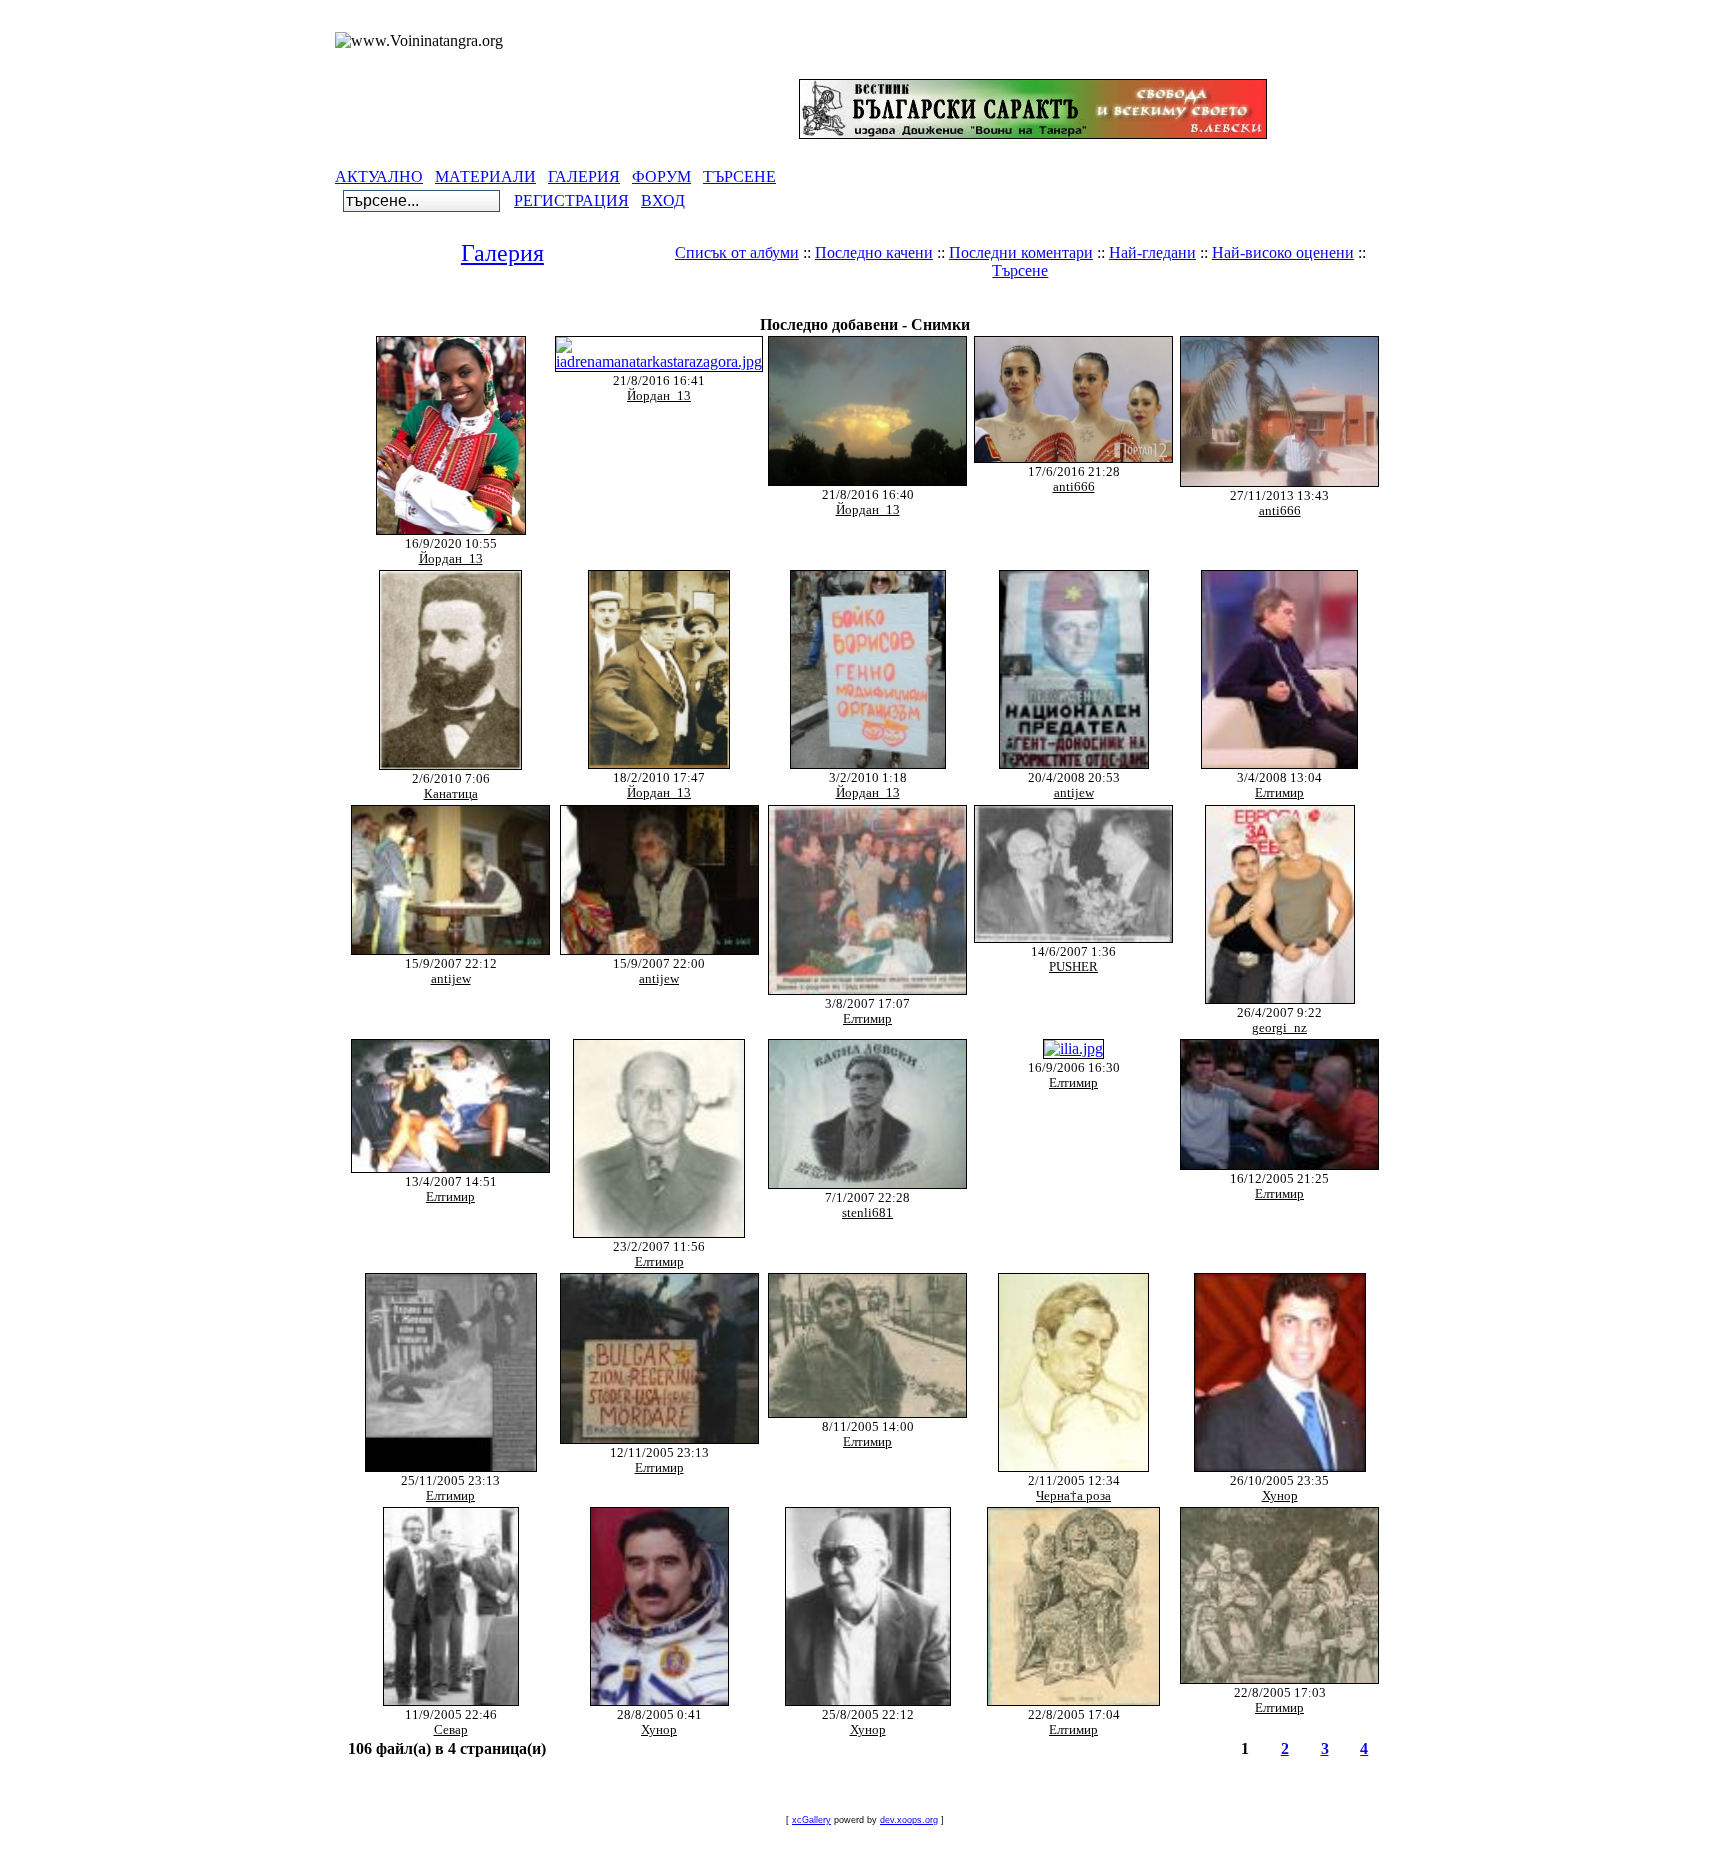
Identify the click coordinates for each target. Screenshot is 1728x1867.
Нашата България (863, 304)
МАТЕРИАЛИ (485, 176)
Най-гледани (1152, 252)
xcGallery (811, 1820)
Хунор (1280, 1496)
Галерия (502, 253)
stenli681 (867, 1213)
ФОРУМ (661, 176)
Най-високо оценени (1283, 252)
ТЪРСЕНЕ (739, 176)
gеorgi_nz (1279, 1028)
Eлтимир (1279, 793)
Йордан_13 (451, 559)
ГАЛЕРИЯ (584, 176)
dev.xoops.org (909, 1820)
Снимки (976, 304)
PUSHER (1073, 967)
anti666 (1074, 487)
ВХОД (663, 200)
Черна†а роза (1073, 1496)
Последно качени (874, 252)
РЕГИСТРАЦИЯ (571, 200)
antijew (1074, 793)
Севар (451, 1730)
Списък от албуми (737, 252)
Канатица (451, 794)
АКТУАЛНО (379, 176)
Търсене (1020, 270)
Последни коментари (1021, 252)
